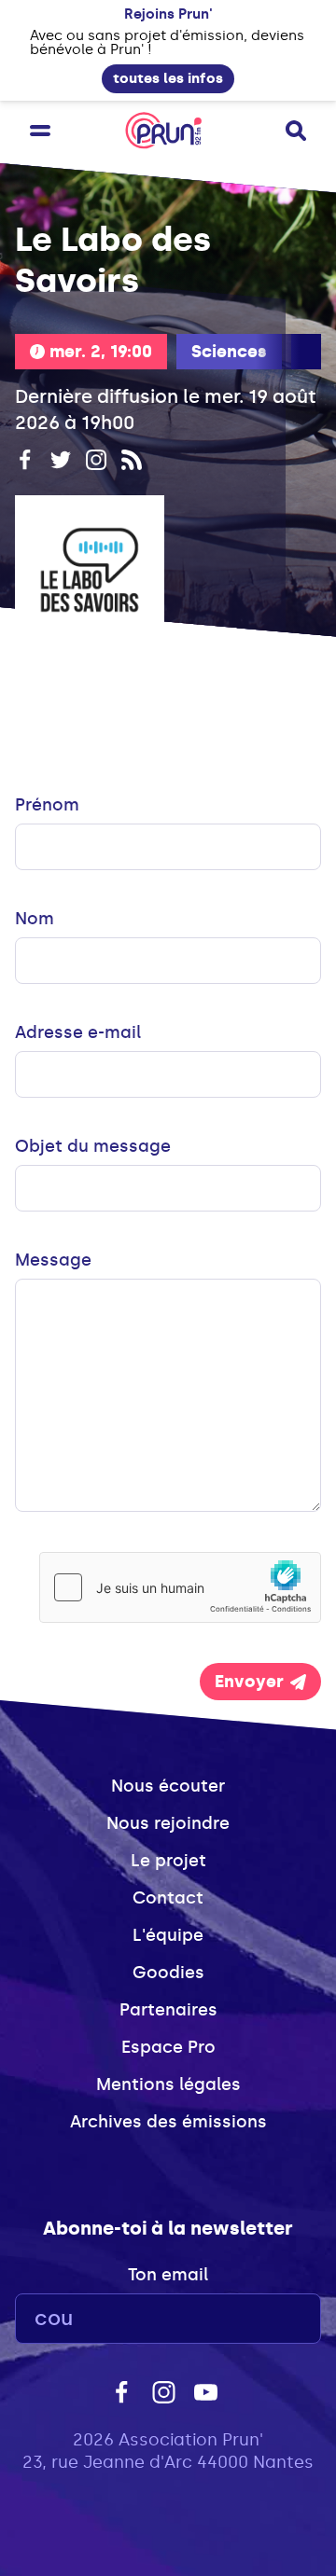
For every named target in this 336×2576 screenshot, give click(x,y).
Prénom (47, 805)
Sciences (229, 352)
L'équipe (168, 1935)
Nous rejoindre (168, 1823)
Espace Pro (168, 2047)
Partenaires (168, 2010)
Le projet (168, 1861)
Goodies (168, 1973)
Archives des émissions (168, 2122)
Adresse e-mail (78, 1032)
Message (53, 1260)
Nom (35, 919)
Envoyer (249, 1682)
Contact (168, 1898)
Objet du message (93, 1146)
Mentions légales (168, 2084)
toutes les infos (168, 78)
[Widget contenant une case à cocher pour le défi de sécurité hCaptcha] (180, 1587)
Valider (256, 2319)
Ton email (168, 2275)
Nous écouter (168, 1786)
